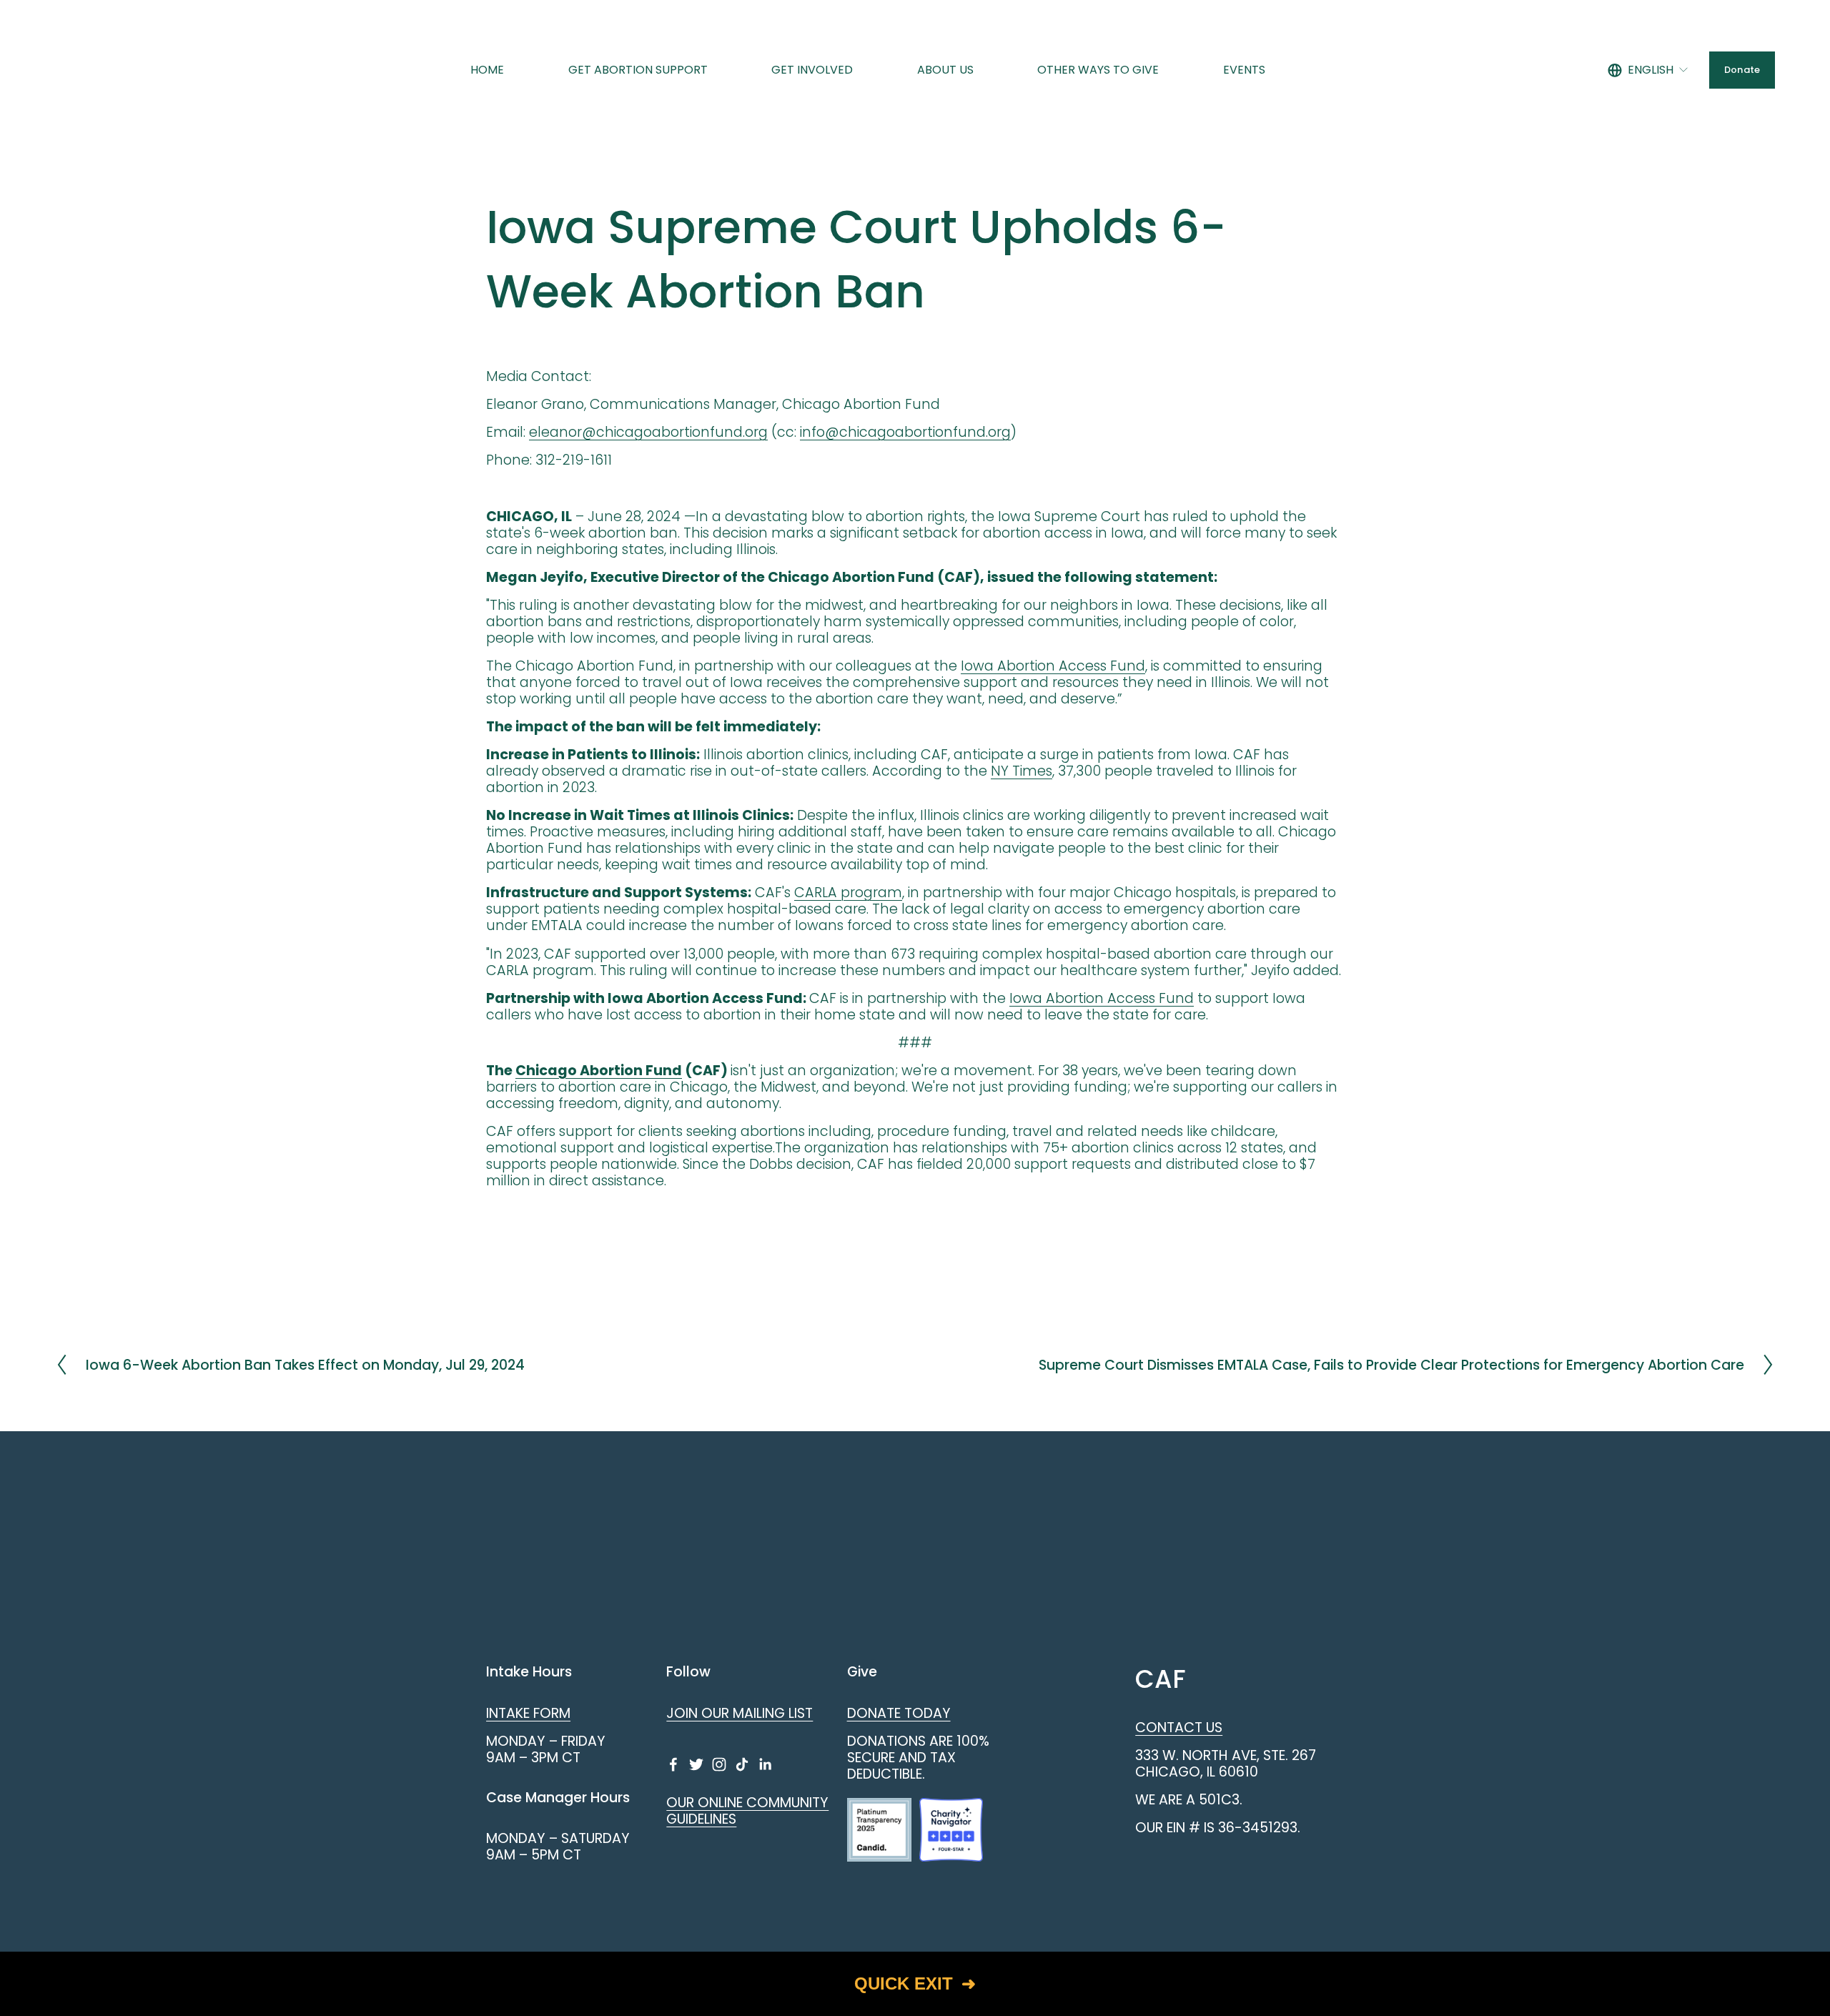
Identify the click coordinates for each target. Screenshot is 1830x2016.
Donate (1742, 70)
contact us (1179, 1728)
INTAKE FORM (528, 1713)
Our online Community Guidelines (747, 1811)
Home (487, 70)
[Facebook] (673, 1764)
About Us (945, 70)
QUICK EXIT (904, 1983)
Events (1244, 70)
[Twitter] (696, 1764)
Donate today (899, 1713)
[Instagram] (719, 1764)
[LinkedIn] (765, 1764)
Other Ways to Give (1098, 70)
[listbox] (1648, 70)
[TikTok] (742, 1764)
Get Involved (812, 70)
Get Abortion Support (638, 70)
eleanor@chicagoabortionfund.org (648, 432)
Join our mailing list (740, 1713)
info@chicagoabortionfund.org (905, 432)
